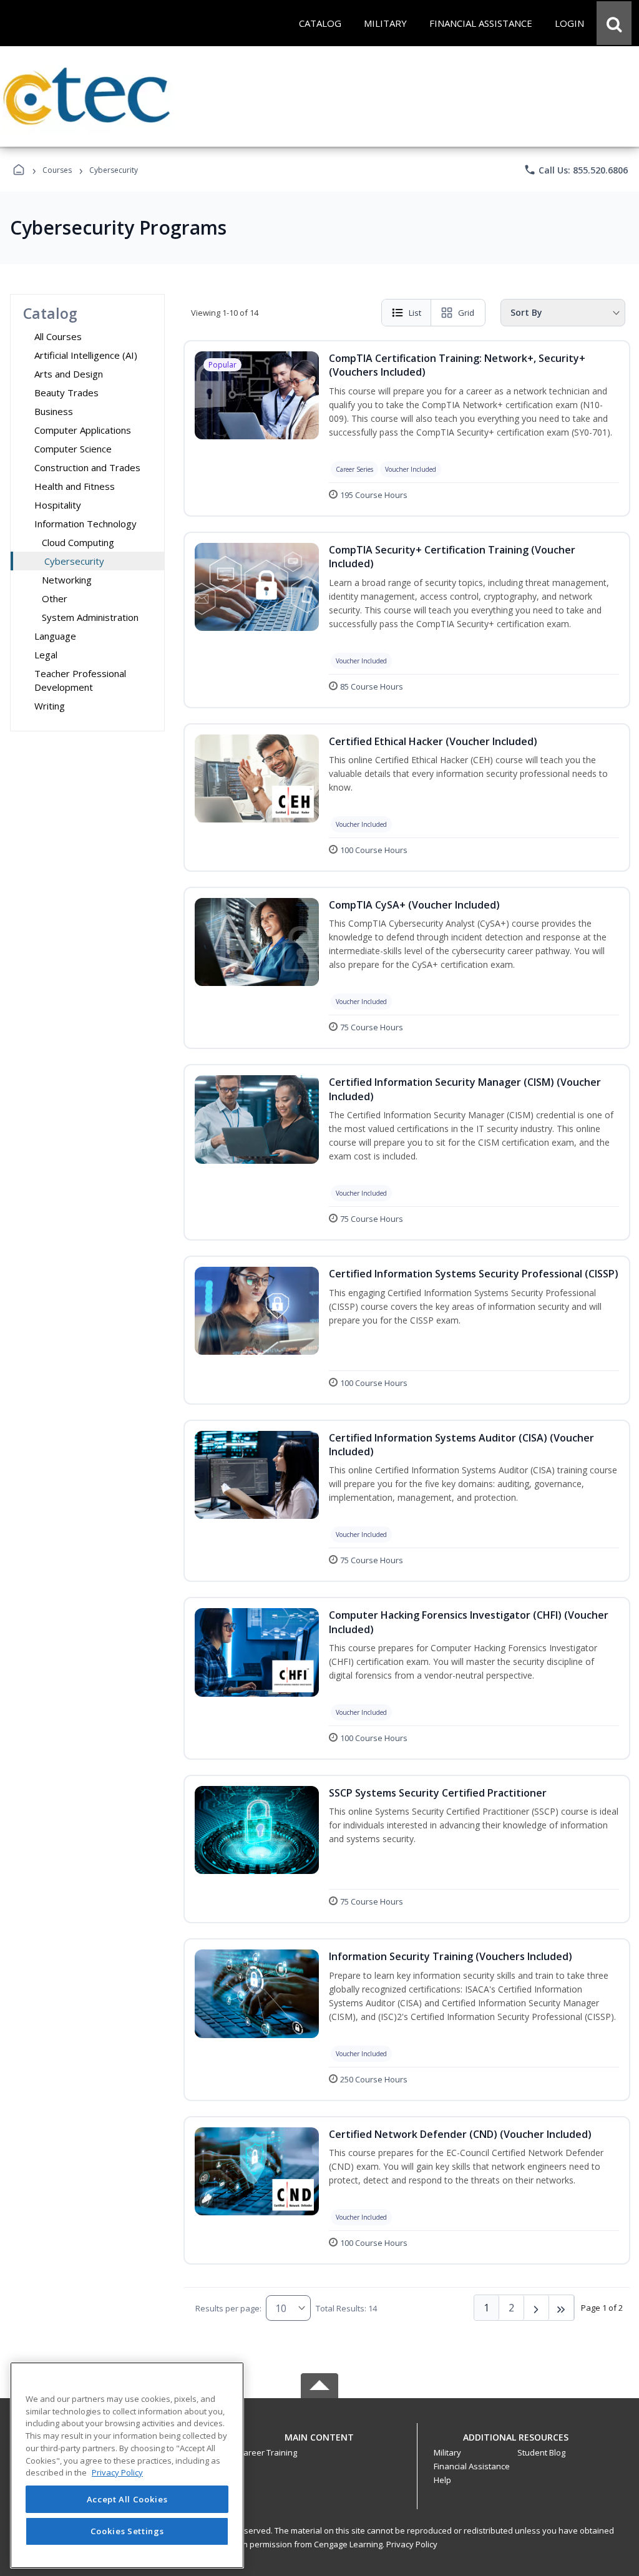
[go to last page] (562, 2308)
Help (442, 2480)
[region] (127, 2465)
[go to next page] (537, 2308)
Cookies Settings (127, 2531)
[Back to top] (319, 2444)
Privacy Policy (412, 2544)
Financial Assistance (472, 2466)
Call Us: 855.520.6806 (576, 170)
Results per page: (228, 2308)
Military (447, 2452)
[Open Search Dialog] (614, 23)
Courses (57, 170)
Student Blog (541, 2452)
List (415, 313)
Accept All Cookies (127, 2499)
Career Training (268, 2452)
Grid (466, 313)
